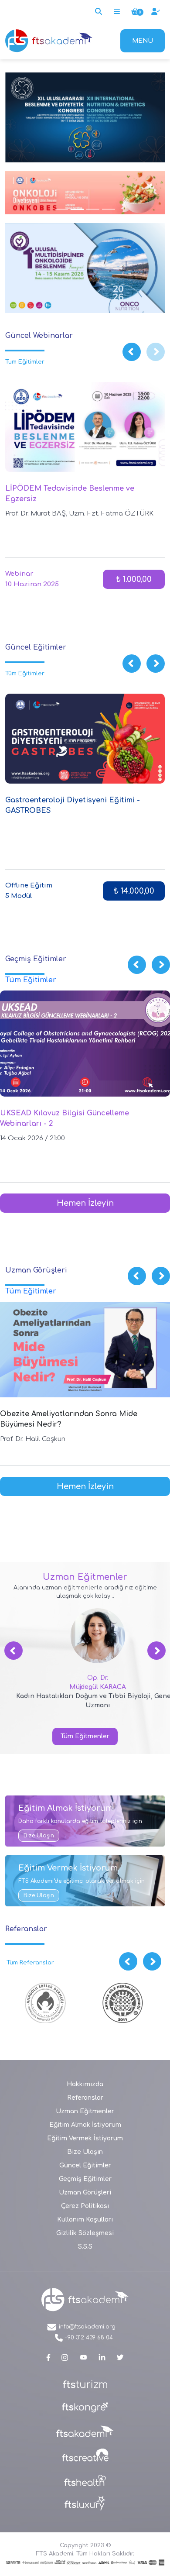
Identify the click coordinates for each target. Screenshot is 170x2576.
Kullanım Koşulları (85, 2220)
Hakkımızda (85, 2084)
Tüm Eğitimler (25, 362)
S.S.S (85, 2247)
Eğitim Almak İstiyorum (85, 2125)
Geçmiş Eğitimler (85, 2179)
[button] (132, 352)
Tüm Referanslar (30, 1963)
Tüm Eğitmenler (85, 1736)
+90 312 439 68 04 (88, 2338)
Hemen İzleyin (85, 1203)
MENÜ (143, 41)
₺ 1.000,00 (134, 579)
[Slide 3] (61, 209)
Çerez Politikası (85, 2206)
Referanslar (85, 2098)
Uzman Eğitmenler (85, 2111)
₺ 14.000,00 (134, 891)
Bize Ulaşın (39, 1836)
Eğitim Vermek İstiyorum (85, 2138)
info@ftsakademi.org (86, 2327)
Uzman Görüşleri (85, 2193)
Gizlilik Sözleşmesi (85, 2233)
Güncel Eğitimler (85, 2165)
